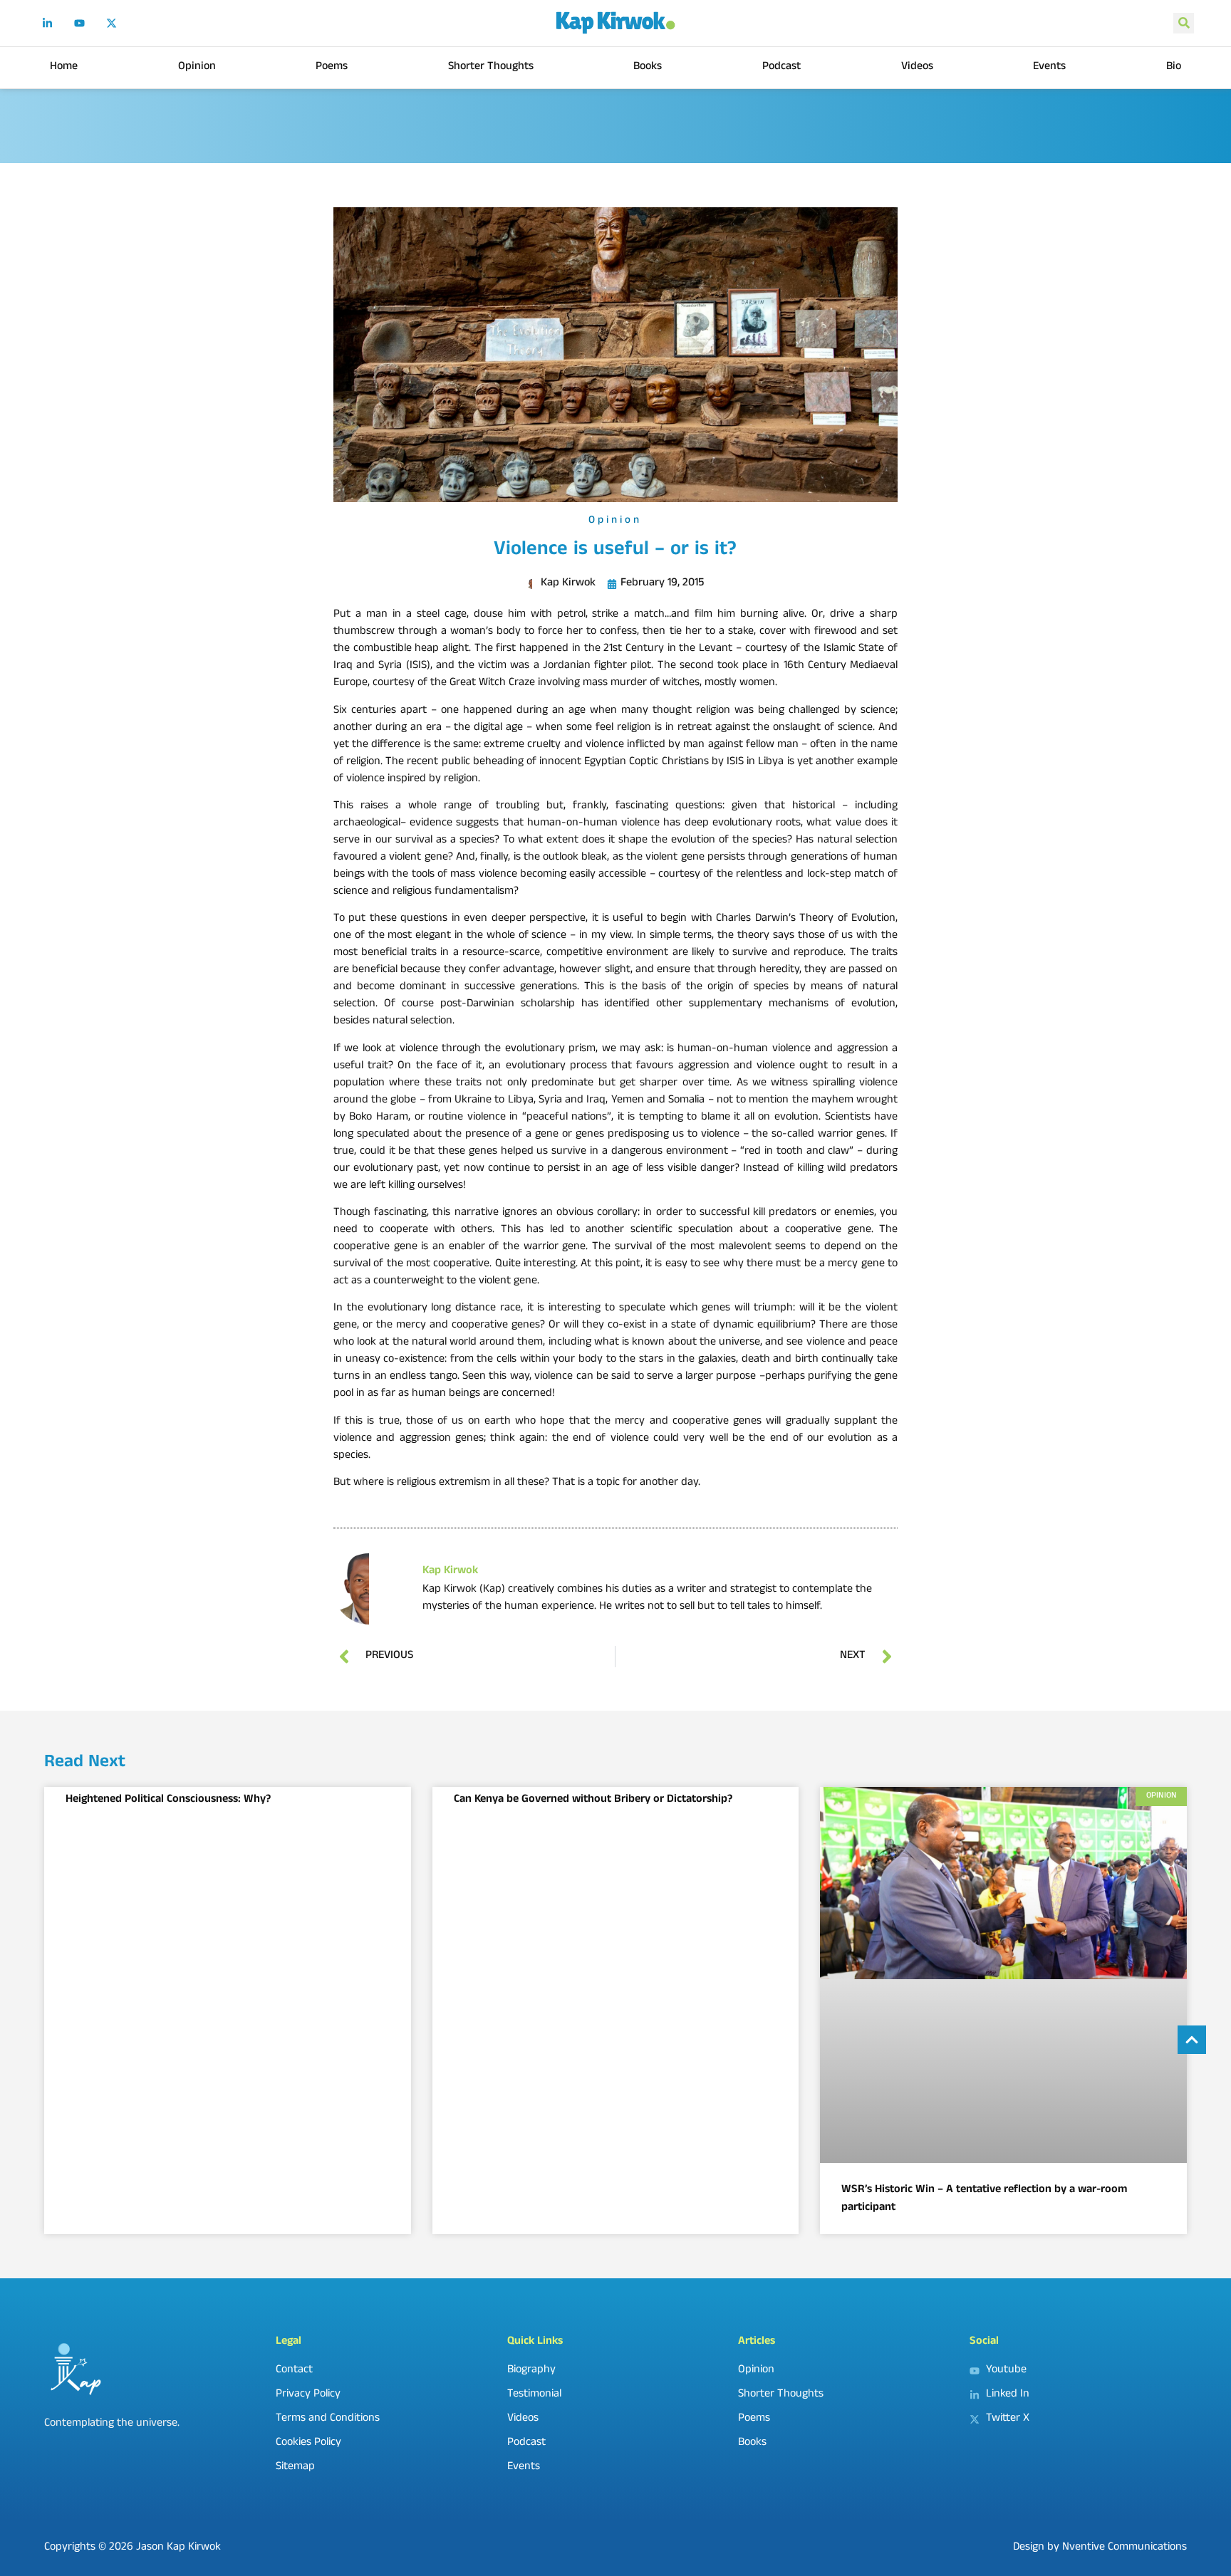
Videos (917, 67)
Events (1049, 67)
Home (64, 67)
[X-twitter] (112, 23)
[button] (1184, 23)
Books (648, 67)
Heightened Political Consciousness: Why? (168, 1800)
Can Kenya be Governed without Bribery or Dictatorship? (593, 1800)
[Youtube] (80, 23)
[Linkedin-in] (48, 23)
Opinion (197, 67)
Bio (1174, 67)
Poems (332, 67)
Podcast (781, 67)
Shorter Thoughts (491, 67)
